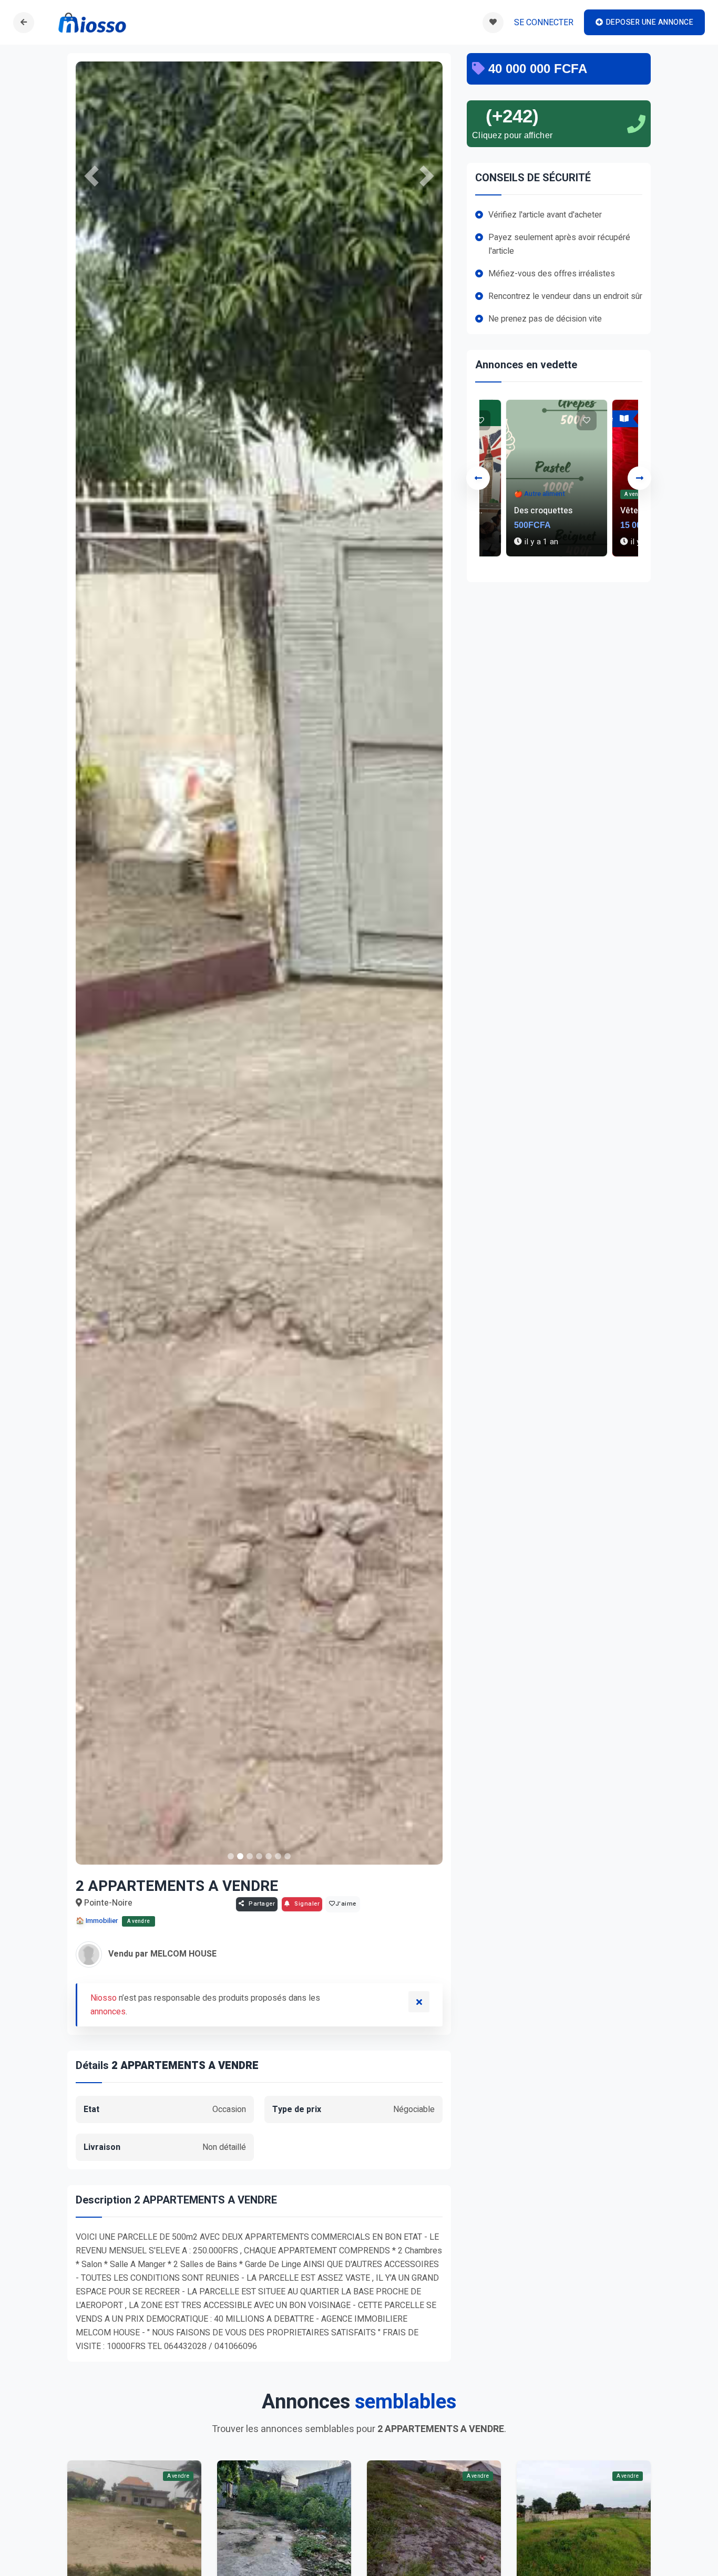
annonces (108, 2012)
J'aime (346, 1904)
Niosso (104, 1998)
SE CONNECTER (544, 23)
